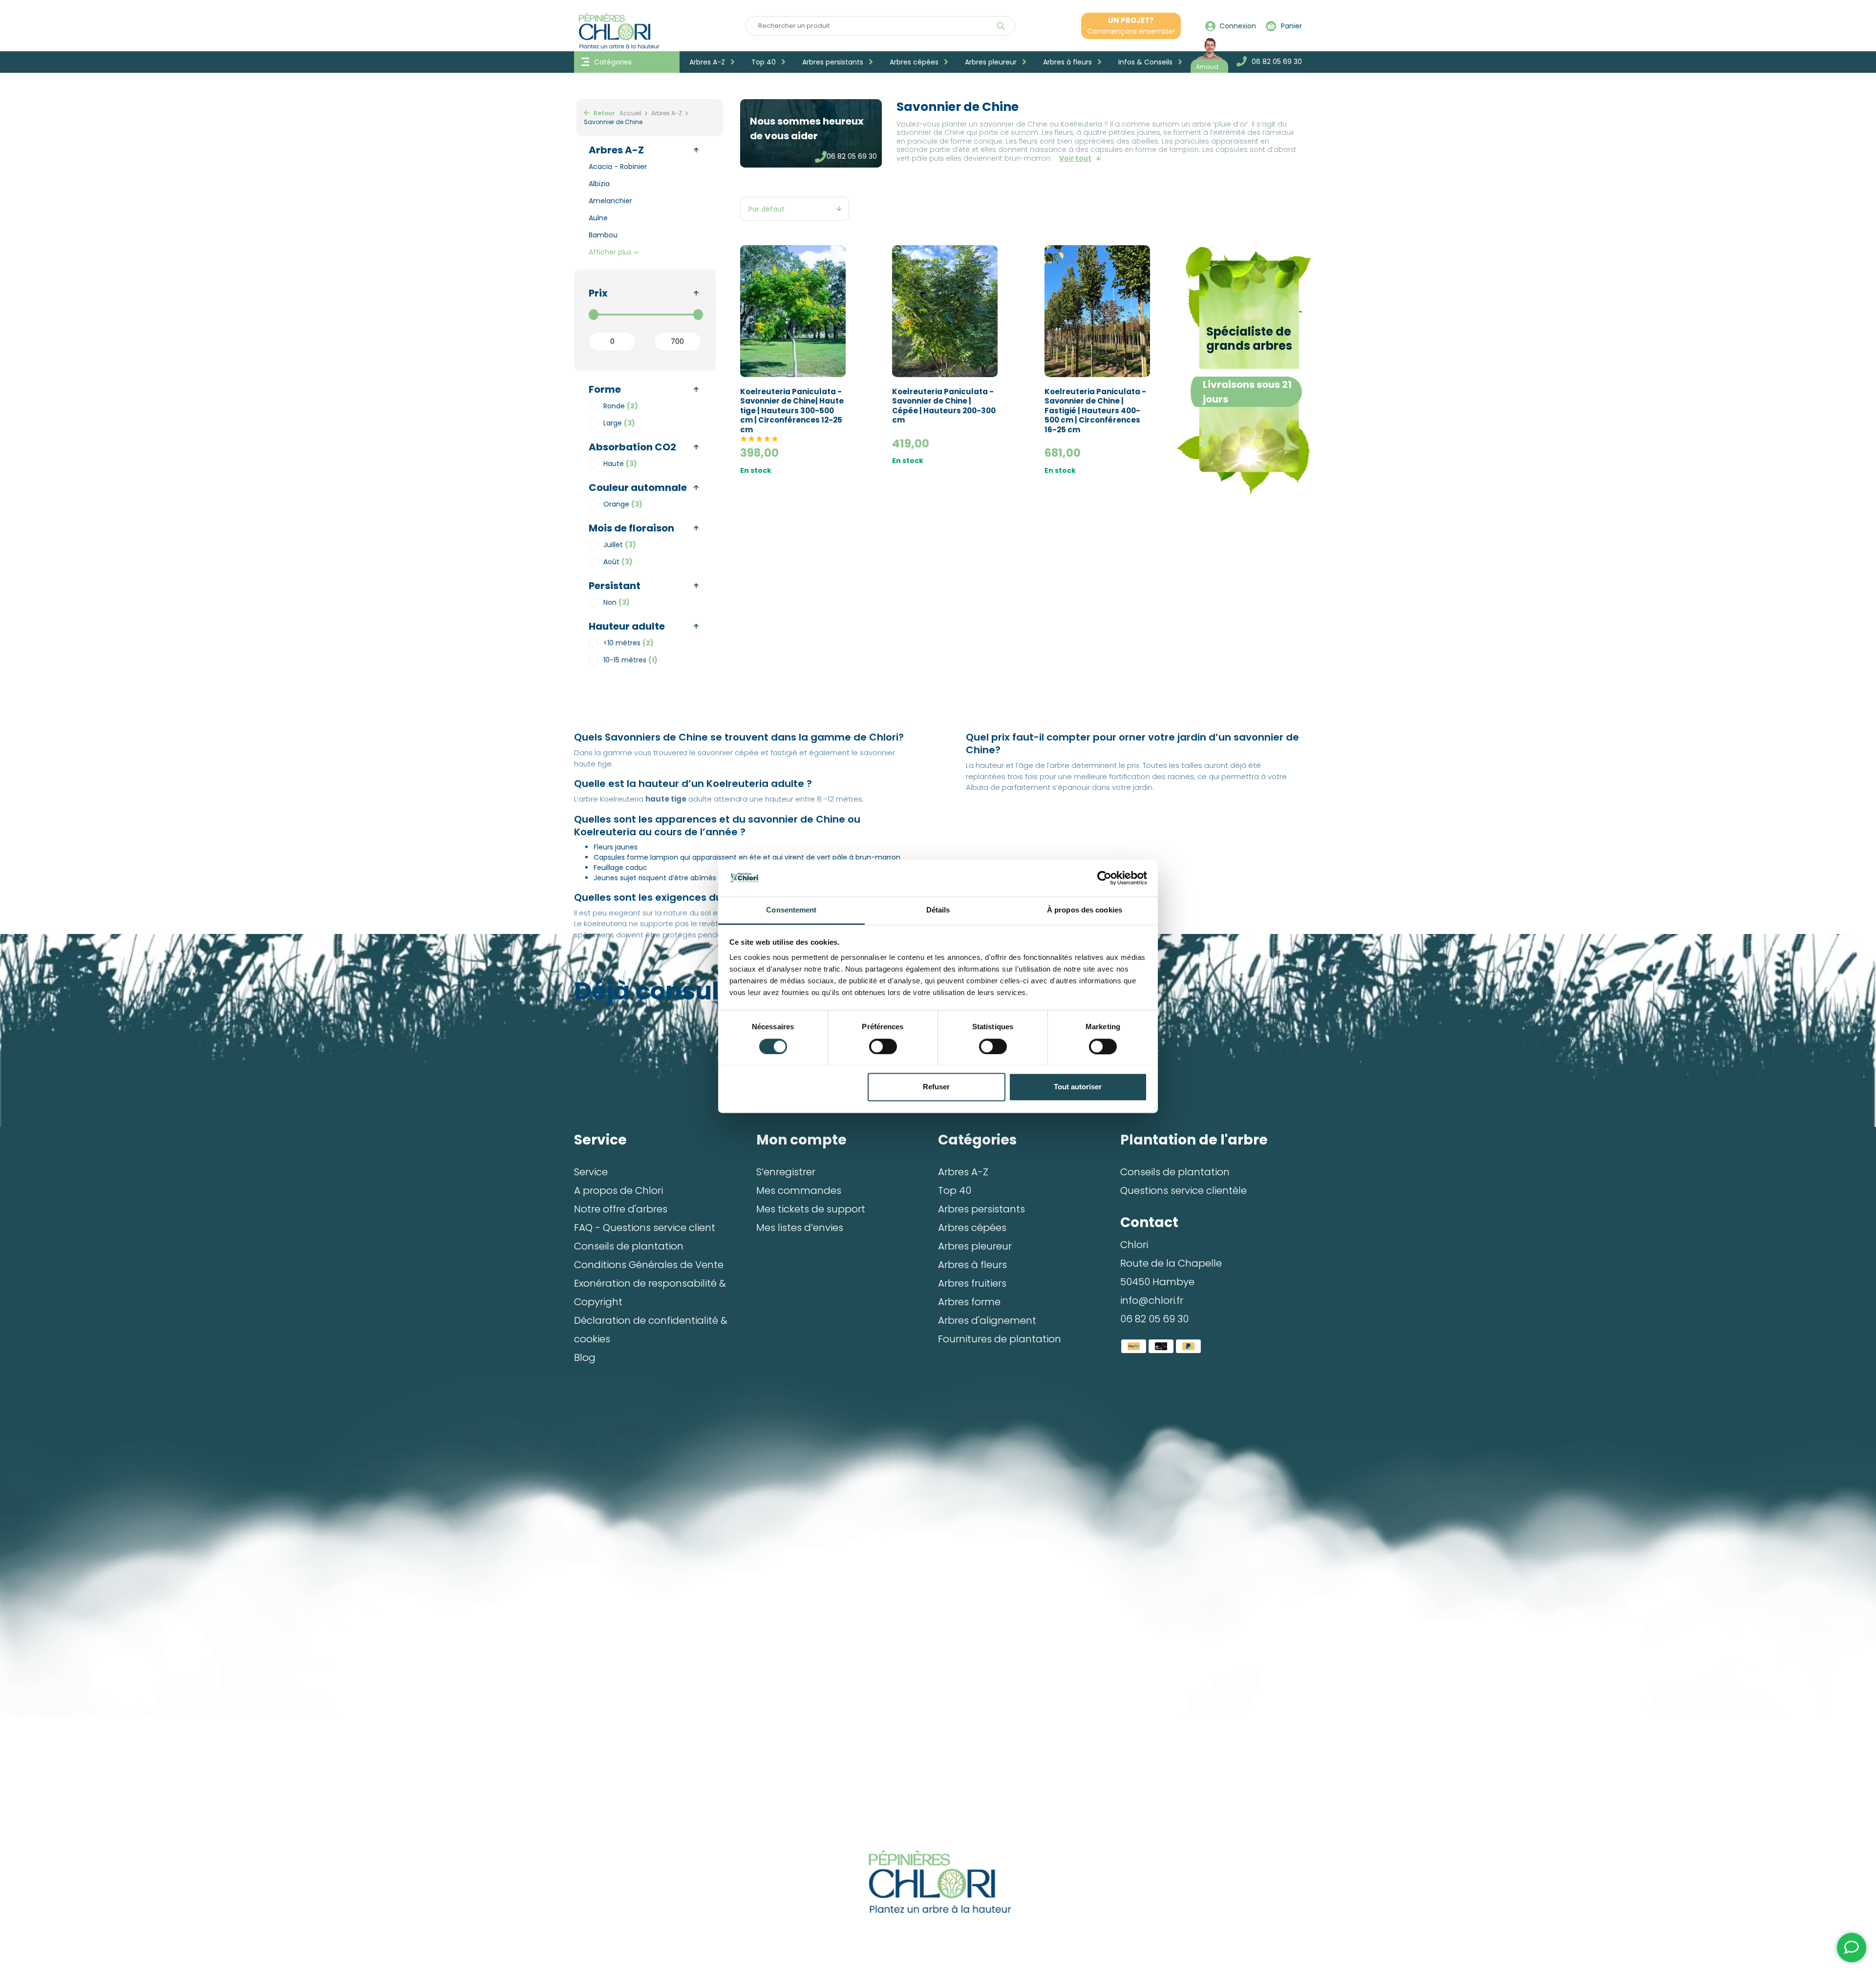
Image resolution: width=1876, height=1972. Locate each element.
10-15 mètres (630, 660)
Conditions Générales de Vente (649, 1265)
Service (591, 1172)
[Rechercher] (1001, 26)
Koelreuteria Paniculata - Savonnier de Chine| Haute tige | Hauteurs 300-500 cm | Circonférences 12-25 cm (792, 411)
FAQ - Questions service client (645, 1228)
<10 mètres (629, 643)
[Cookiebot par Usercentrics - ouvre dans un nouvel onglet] (1104, 878)
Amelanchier (610, 201)
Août (618, 562)
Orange (623, 504)
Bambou (603, 235)
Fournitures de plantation (1000, 1339)
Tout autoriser (1078, 1087)
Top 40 (765, 62)
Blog (585, 1357)
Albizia (599, 184)
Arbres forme (969, 1302)
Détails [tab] (938, 910)
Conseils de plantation (629, 1246)
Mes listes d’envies (800, 1228)
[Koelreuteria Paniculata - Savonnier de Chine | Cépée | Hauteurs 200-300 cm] (945, 311)
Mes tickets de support (811, 1209)
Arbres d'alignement (987, 1320)
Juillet (620, 545)
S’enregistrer (786, 1172)
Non (617, 602)
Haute (620, 464)
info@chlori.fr (1152, 1300)
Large (619, 423)
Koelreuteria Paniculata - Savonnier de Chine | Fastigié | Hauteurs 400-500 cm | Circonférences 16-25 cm (1095, 411)
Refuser (936, 1087)
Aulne (598, 218)
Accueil (630, 113)
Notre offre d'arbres (621, 1209)
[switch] (883, 1046)
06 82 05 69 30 (852, 156)
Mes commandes (799, 1190)
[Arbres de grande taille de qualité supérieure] (938, 1882)
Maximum (678, 341)
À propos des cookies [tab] (1085, 910)
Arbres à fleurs (1068, 62)
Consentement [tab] (791, 910)
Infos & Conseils (1146, 62)
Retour (603, 113)
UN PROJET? (1131, 26)
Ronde (621, 406)
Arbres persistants (834, 62)
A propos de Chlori (618, 1190)
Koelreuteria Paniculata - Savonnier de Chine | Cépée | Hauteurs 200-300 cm (944, 406)
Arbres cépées (915, 62)
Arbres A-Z (708, 62)
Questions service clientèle (1183, 1190)
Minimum (612, 341)
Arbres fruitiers (972, 1283)
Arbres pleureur (992, 62)
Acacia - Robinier (618, 167)
